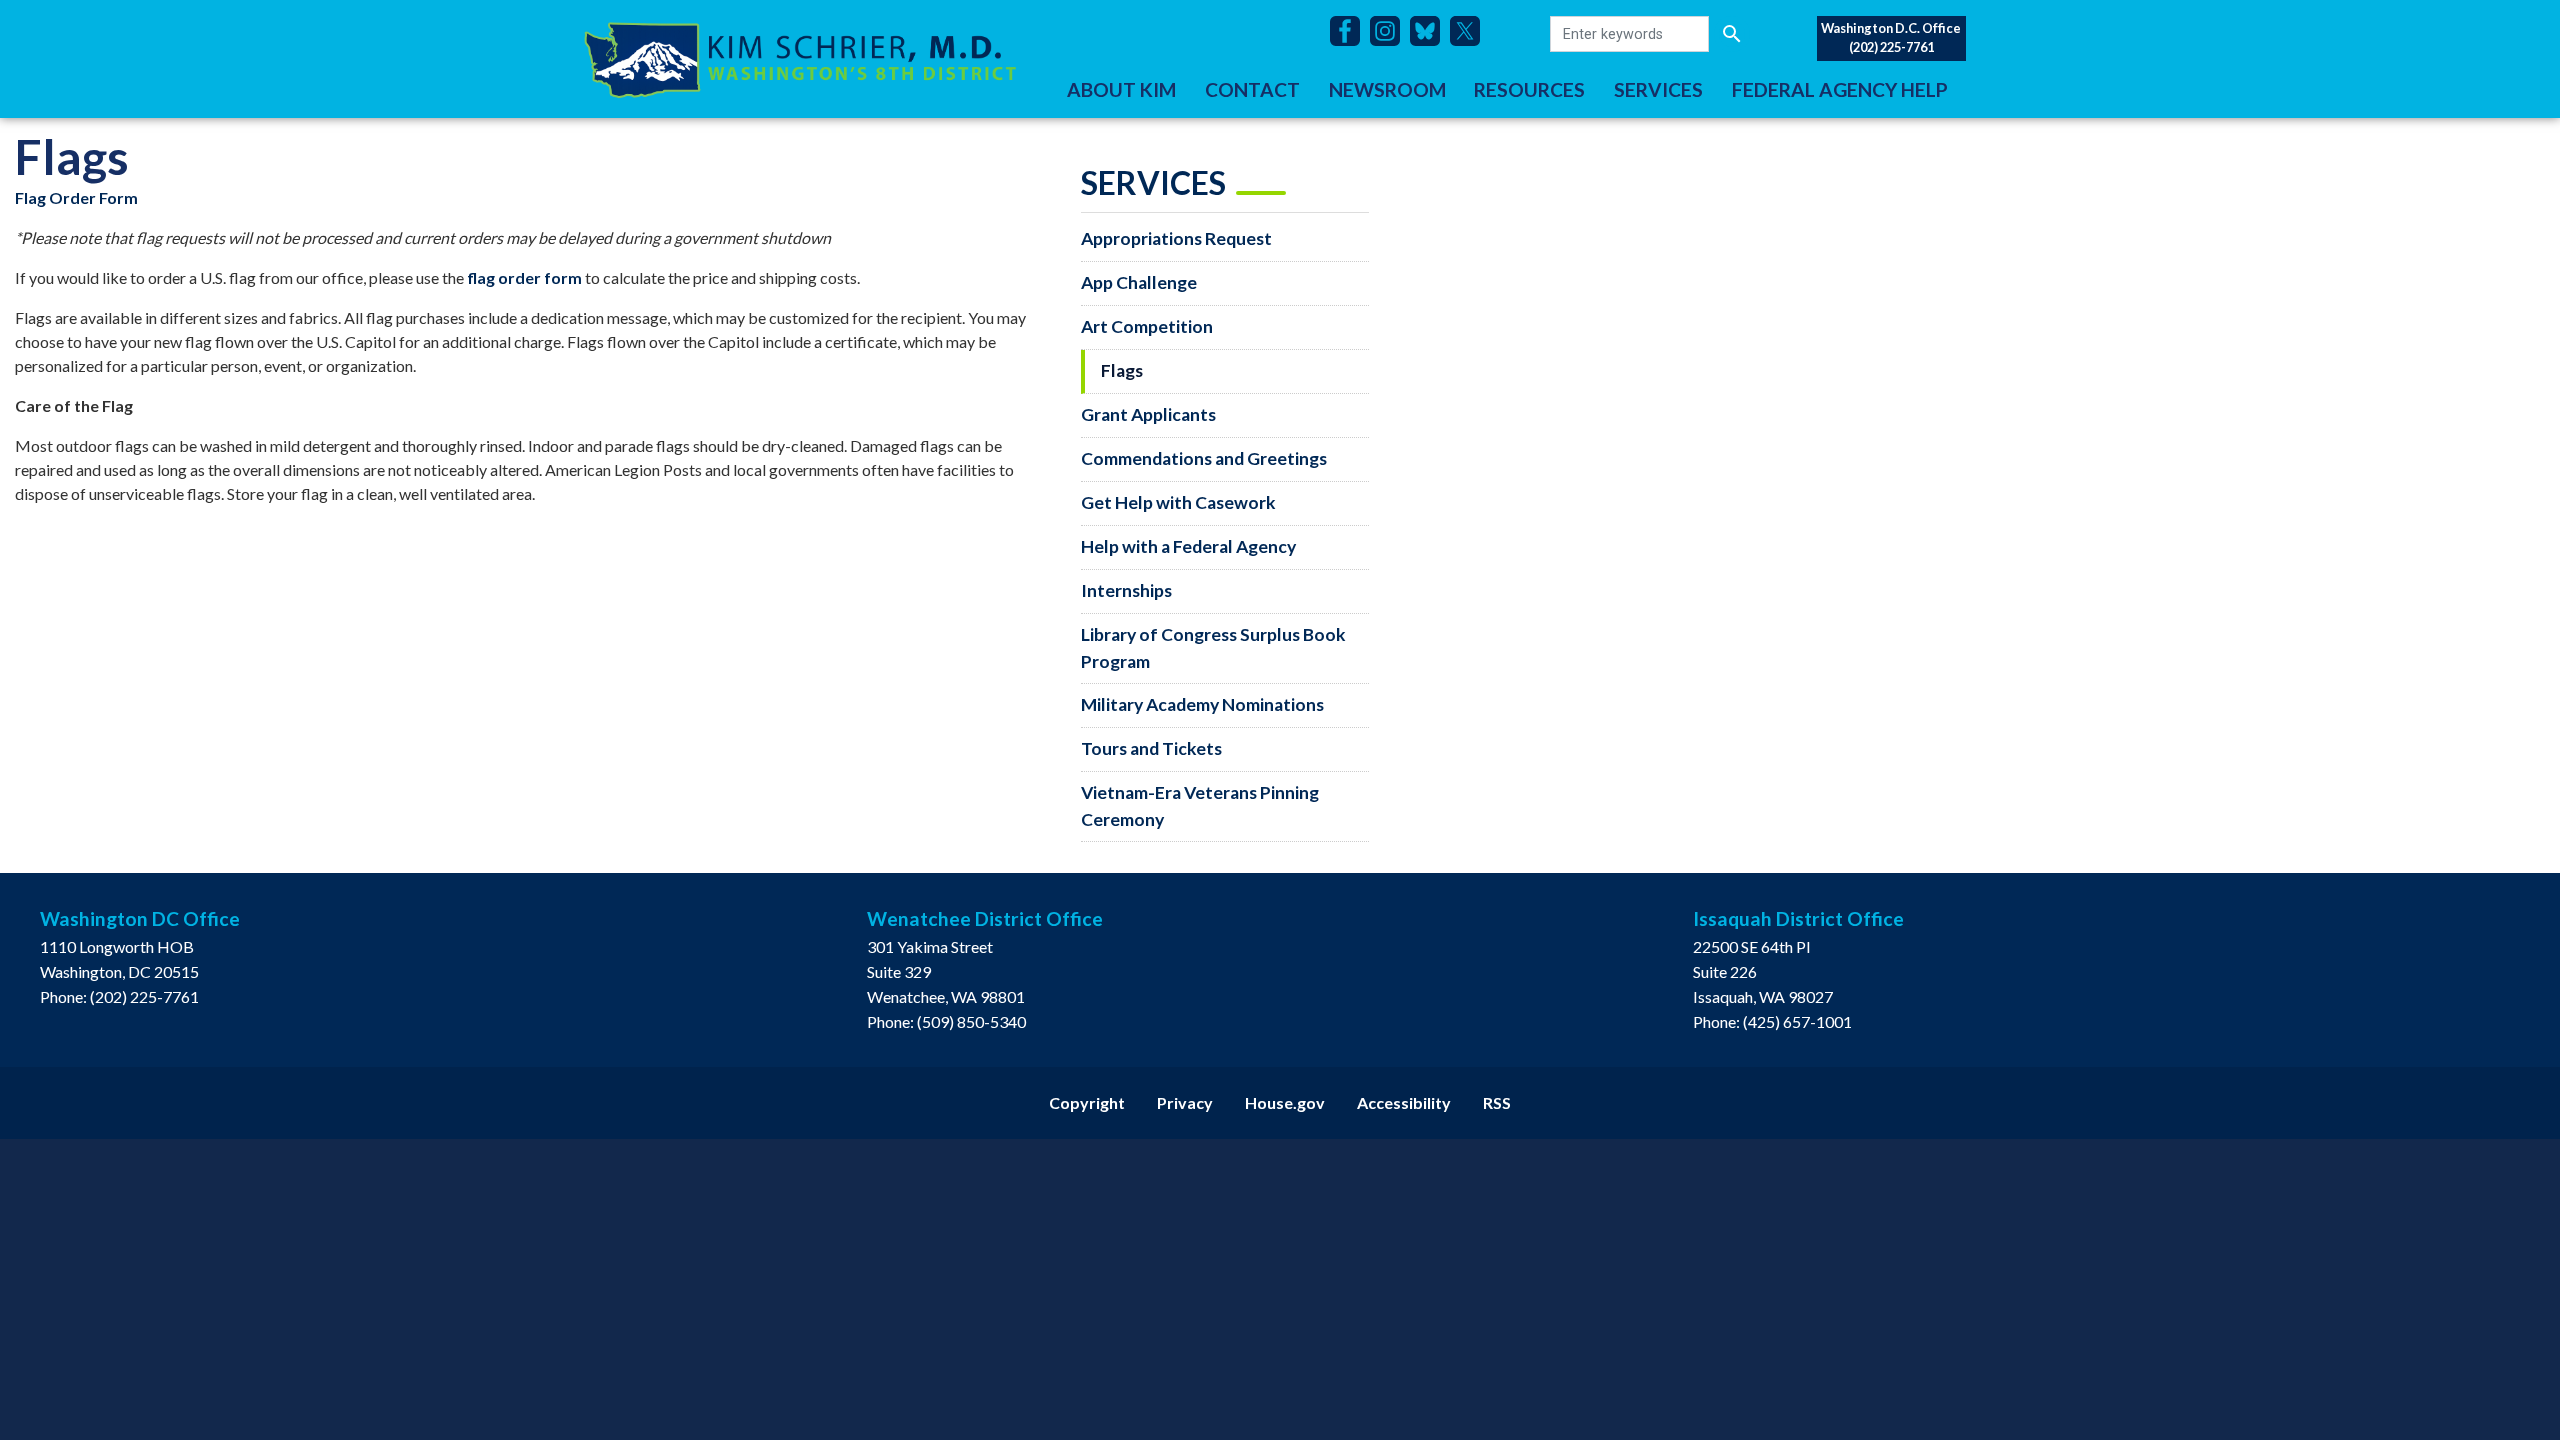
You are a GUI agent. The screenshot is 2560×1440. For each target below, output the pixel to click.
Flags (1122, 370)
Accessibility (1404, 1102)
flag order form (524, 277)
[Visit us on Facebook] (1350, 31)
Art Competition (1147, 326)
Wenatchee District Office (985, 918)
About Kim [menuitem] (1121, 89)
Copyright (1087, 1102)
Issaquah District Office (1798, 918)
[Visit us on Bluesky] (1430, 31)
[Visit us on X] (1470, 31)
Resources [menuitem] (1529, 89)
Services (1153, 182)
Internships (1126, 590)
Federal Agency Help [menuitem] (1840, 89)
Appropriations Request (1176, 238)
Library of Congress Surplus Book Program (1213, 647)
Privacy (1185, 1102)
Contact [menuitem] (1252, 89)
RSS (1497, 1102)
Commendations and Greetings (1204, 458)
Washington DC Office (140, 918)
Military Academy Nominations (1202, 704)
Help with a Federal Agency (1188, 546)
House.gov (1285, 1102)
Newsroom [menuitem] (1387, 89)
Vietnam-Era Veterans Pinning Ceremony (1200, 805)
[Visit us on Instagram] (1390, 31)
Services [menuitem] (1658, 89)
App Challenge (1139, 282)
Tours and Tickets (1151, 748)
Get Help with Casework (1178, 502)
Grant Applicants (1148, 414)
